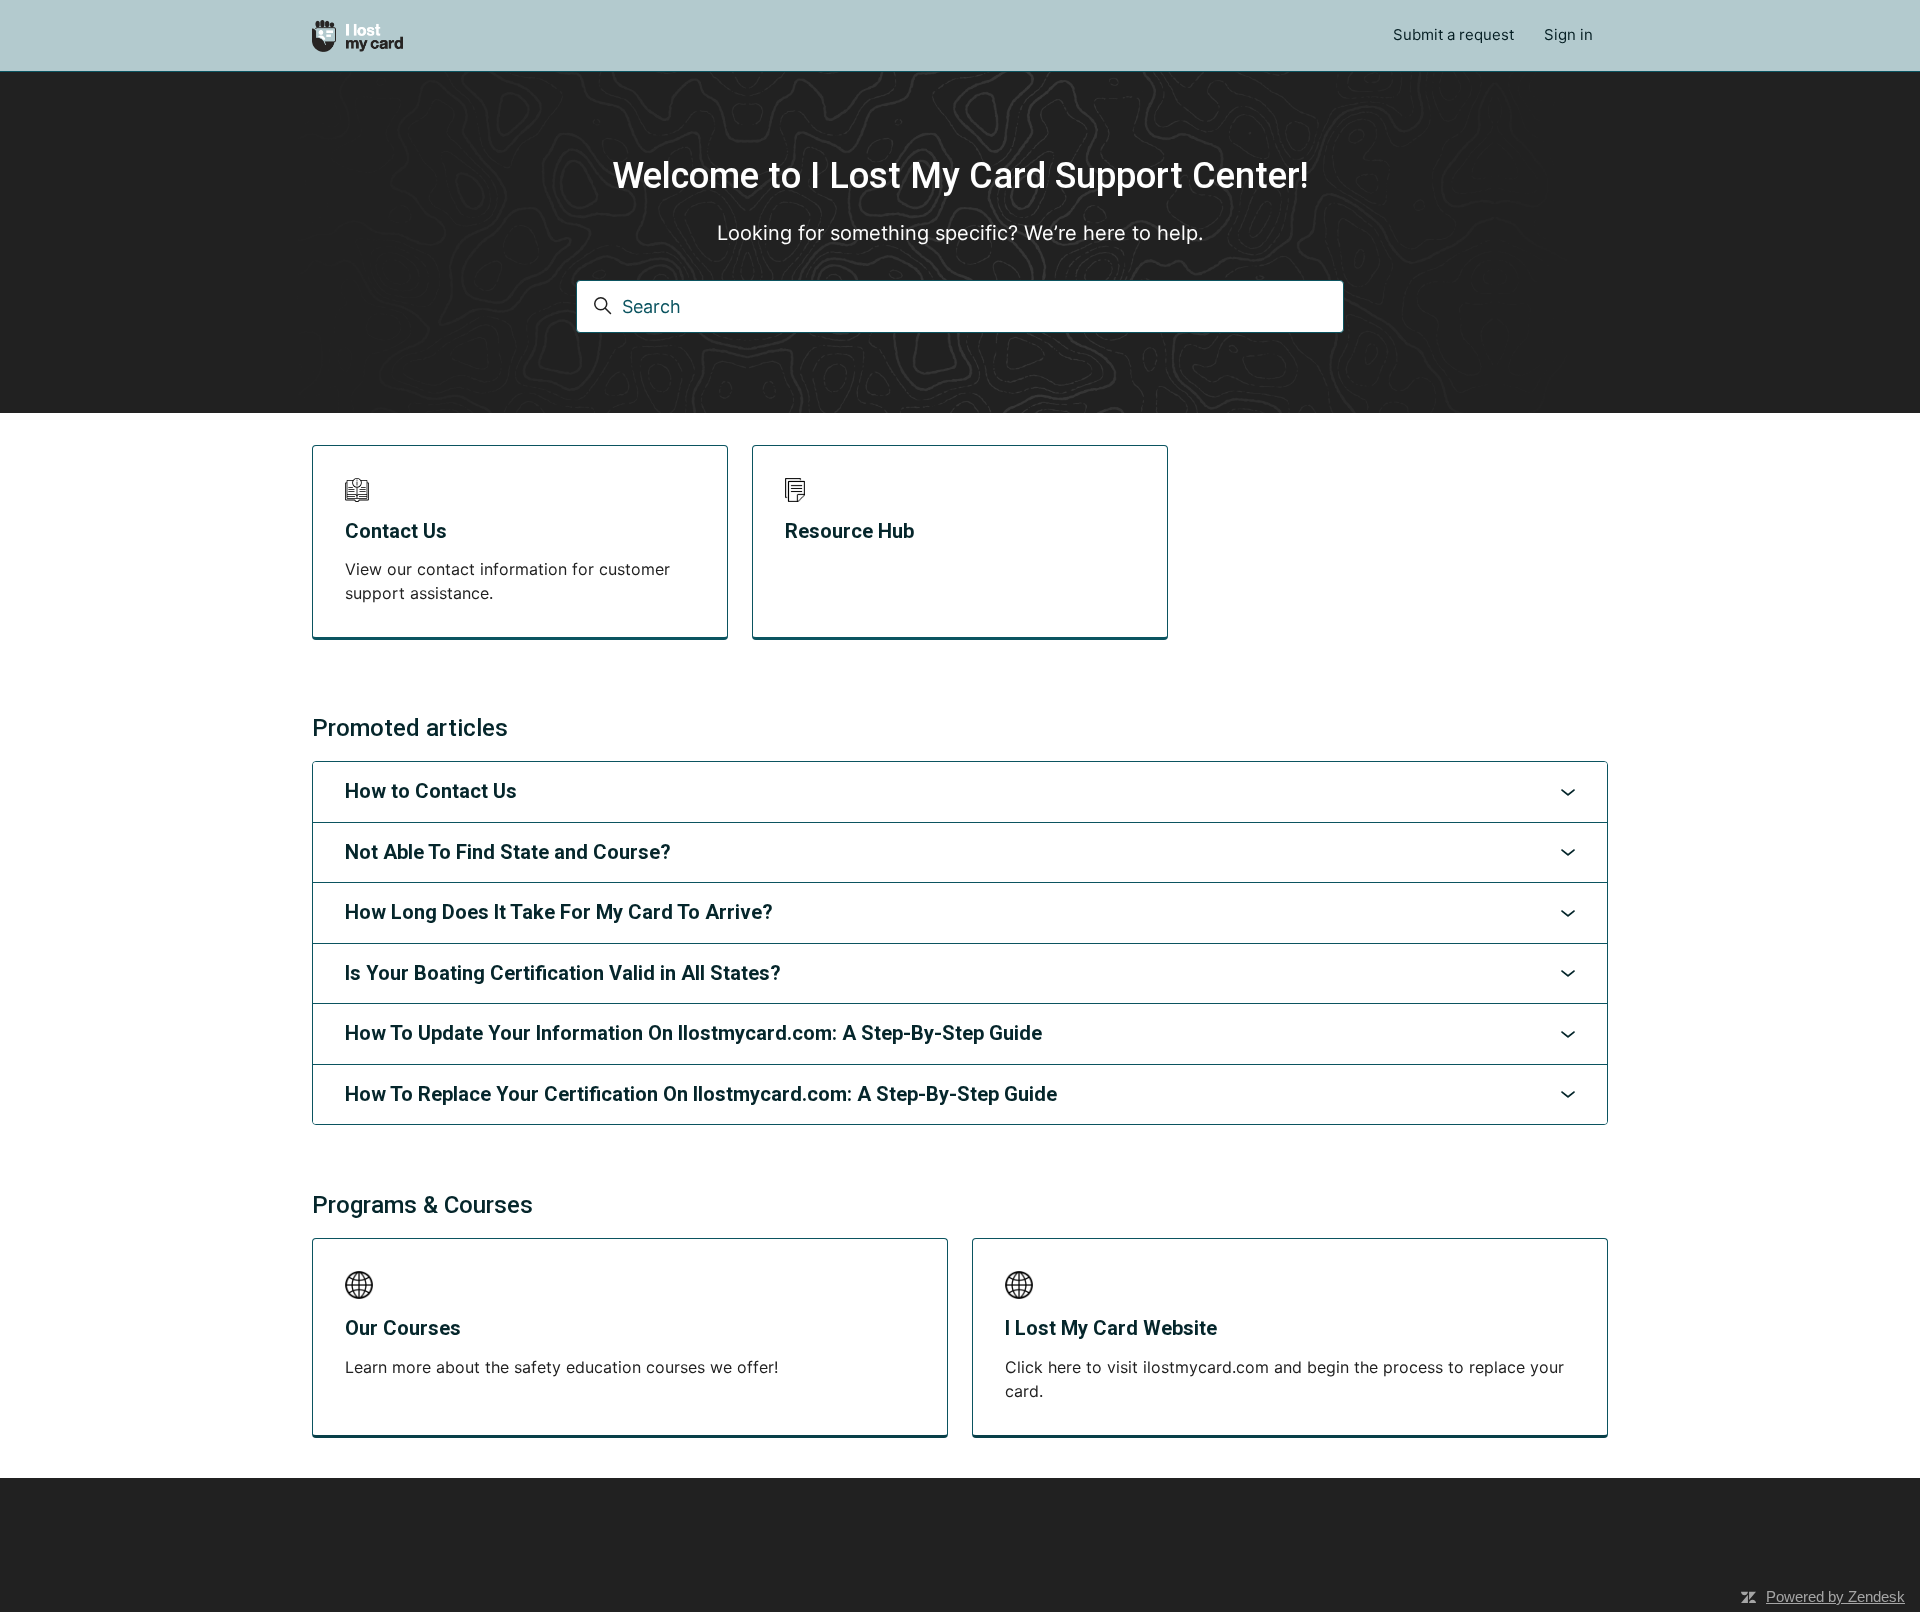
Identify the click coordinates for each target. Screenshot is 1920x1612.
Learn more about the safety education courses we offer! (561, 1367)
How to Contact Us (431, 791)
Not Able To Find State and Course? (508, 852)
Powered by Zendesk (1835, 1596)
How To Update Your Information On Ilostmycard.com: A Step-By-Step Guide (693, 1033)
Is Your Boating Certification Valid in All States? (563, 973)
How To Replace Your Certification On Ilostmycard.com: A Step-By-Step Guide (701, 1094)
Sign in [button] (1568, 34)
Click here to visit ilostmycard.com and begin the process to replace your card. (1284, 1379)
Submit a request (1453, 34)
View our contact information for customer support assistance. (507, 581)
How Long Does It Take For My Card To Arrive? (559, 912)
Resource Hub (849, 531)
